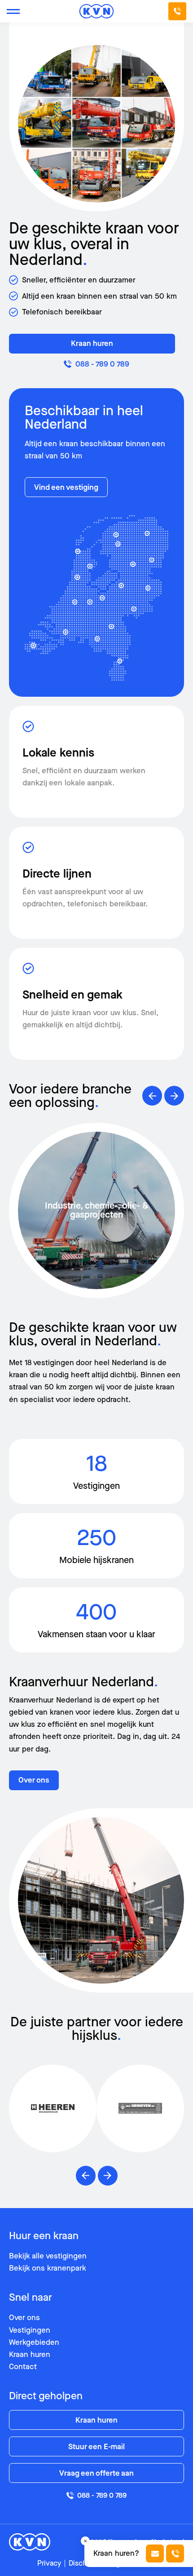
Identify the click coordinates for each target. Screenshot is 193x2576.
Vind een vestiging (66, 487)
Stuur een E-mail (96, 2447)
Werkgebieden (34, 2342)
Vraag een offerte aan (96, 2473)
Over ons (34, 1780)
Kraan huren (92, 343)
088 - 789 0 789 (102, 364)
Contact (23, 2367)
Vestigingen (30, 2330)
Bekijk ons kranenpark (48, 2268)
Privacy (49, 2563)
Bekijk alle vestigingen (48, 2256)
